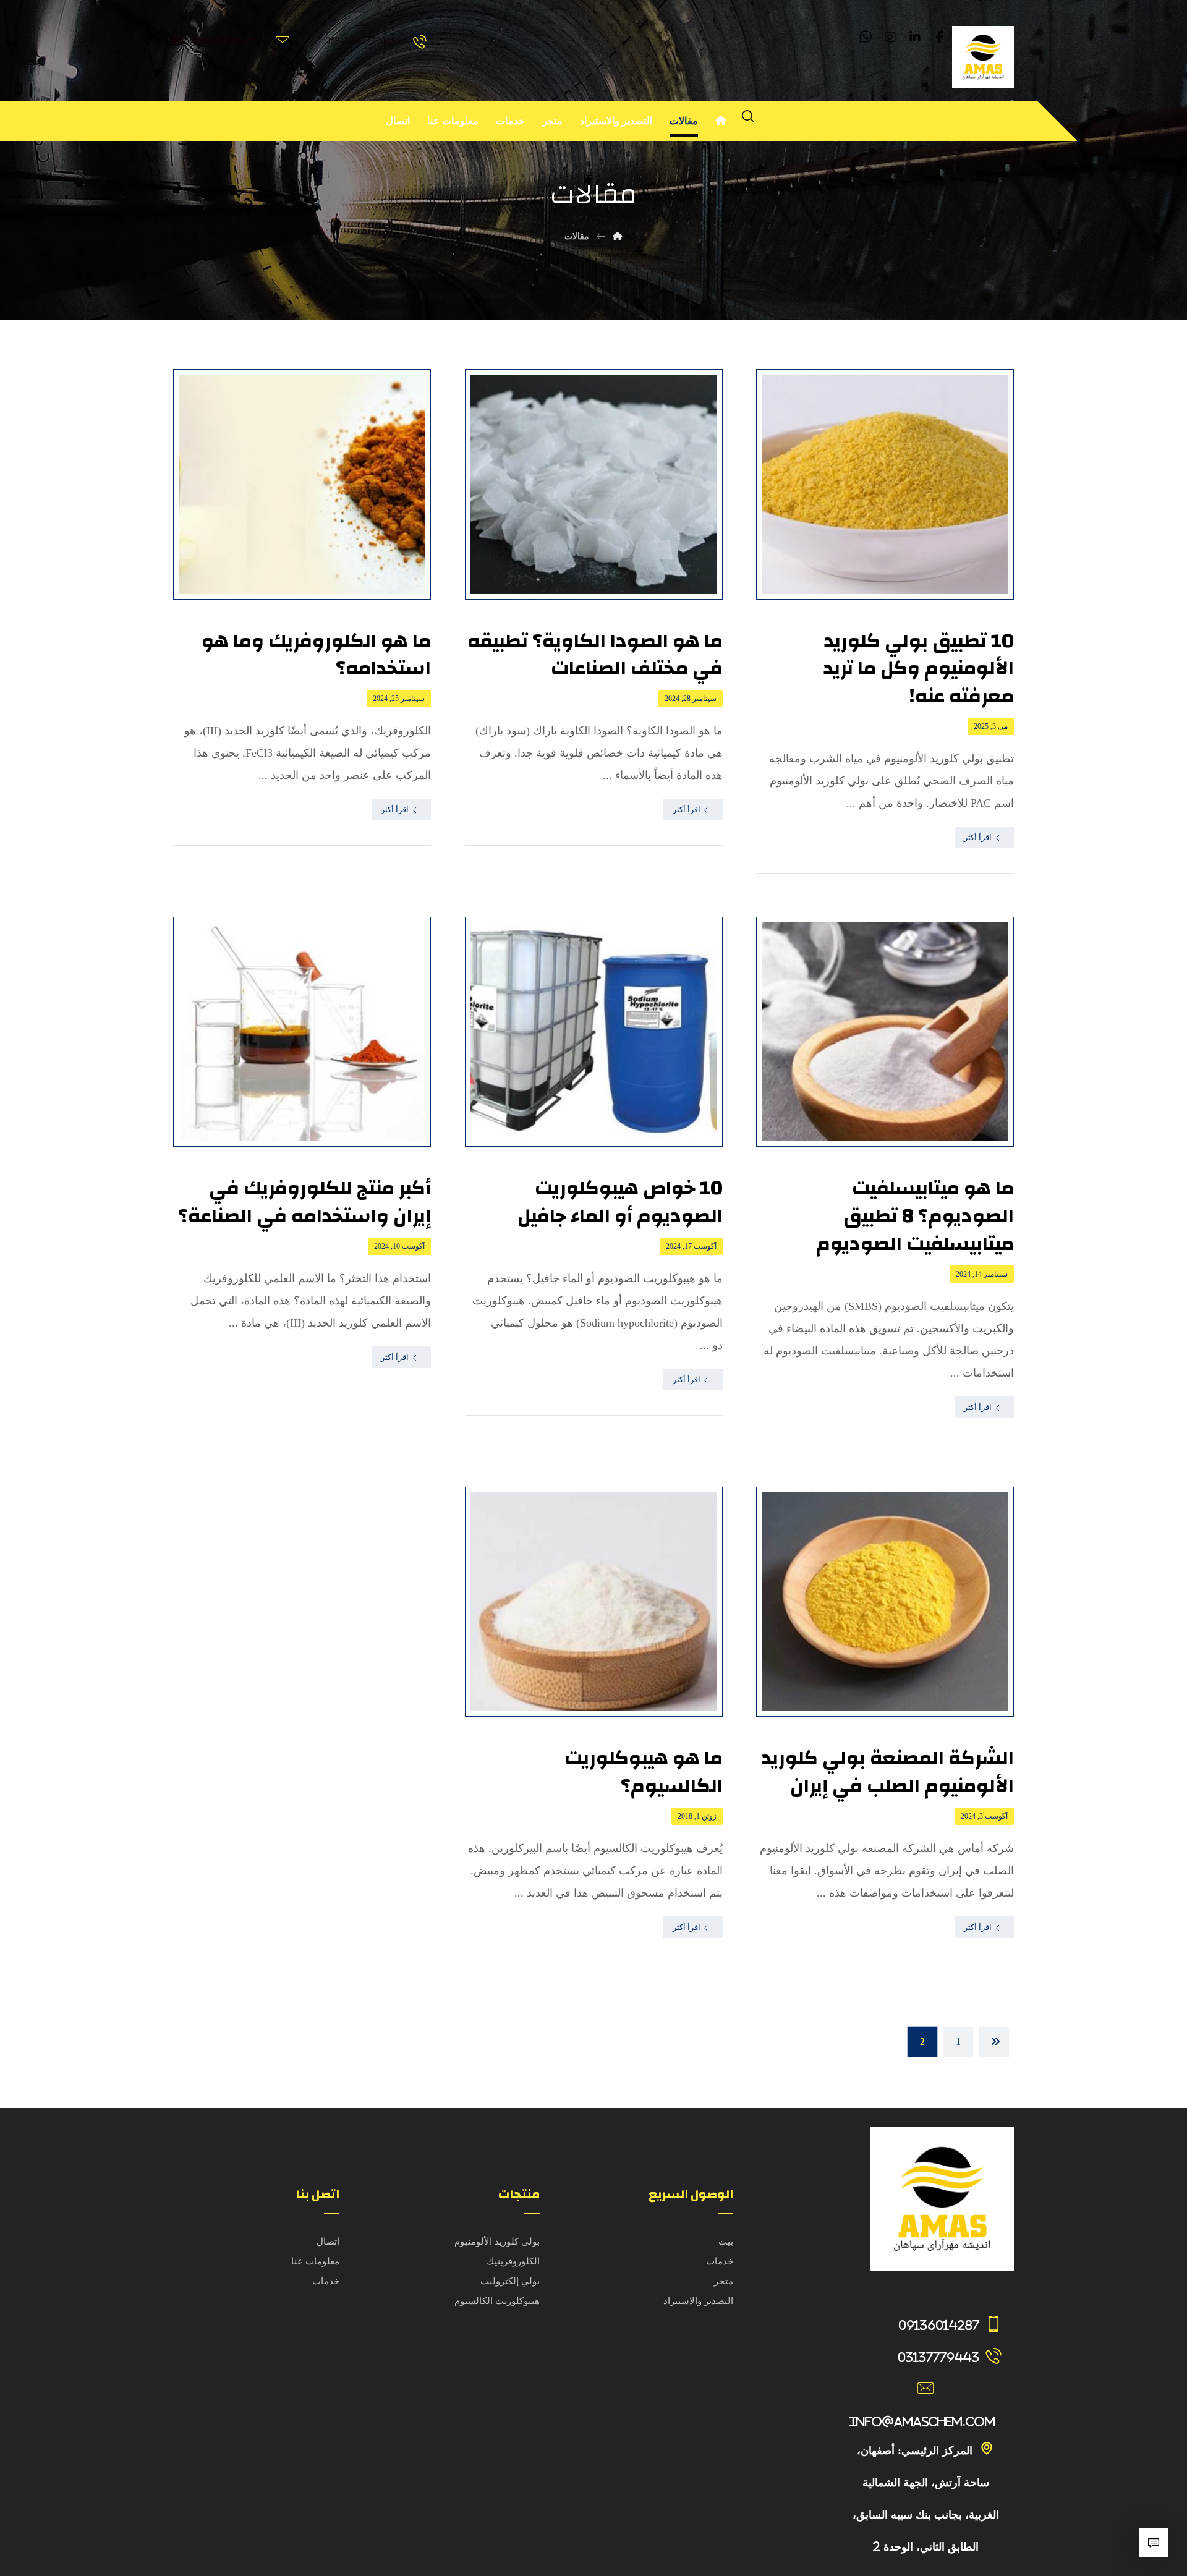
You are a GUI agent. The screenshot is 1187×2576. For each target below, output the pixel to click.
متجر (724, 2281)
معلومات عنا (315, 2261)
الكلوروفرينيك (513, 2261)
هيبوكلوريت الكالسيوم (497, 2301)
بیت (726, 2242)
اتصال (328, 2242)
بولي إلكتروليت (510, 2281)
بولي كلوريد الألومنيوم (497, 2242)
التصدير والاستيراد (698, 2301)
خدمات (720, 2261)
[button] (940, 37)
